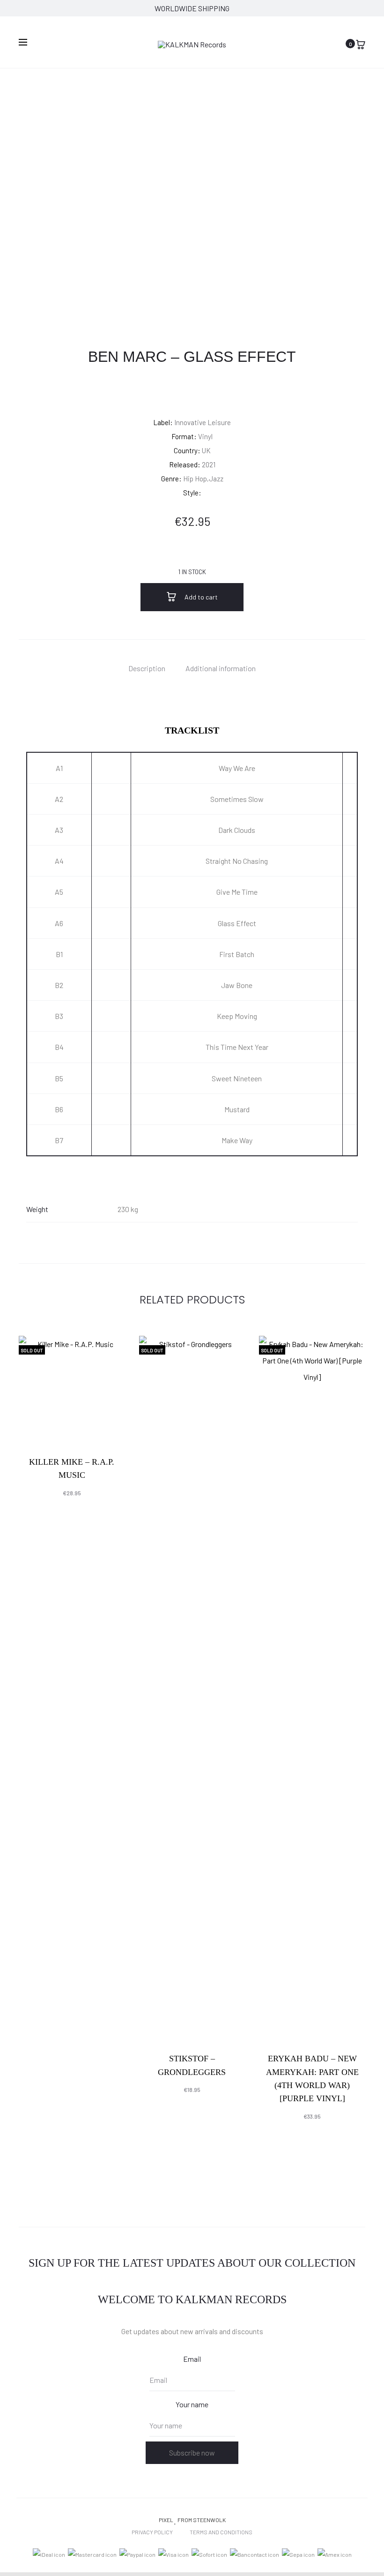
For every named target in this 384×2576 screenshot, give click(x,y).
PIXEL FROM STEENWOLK (192, 2520)
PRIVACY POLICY (152, 2532)
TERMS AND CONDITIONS (221, 2532)
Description (147, 668)
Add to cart (200, 597)
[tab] (147, 668)
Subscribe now (192, 2452)
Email (192, 2359)
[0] (361, 43)
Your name (192, 2404)
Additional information (221, 668)
